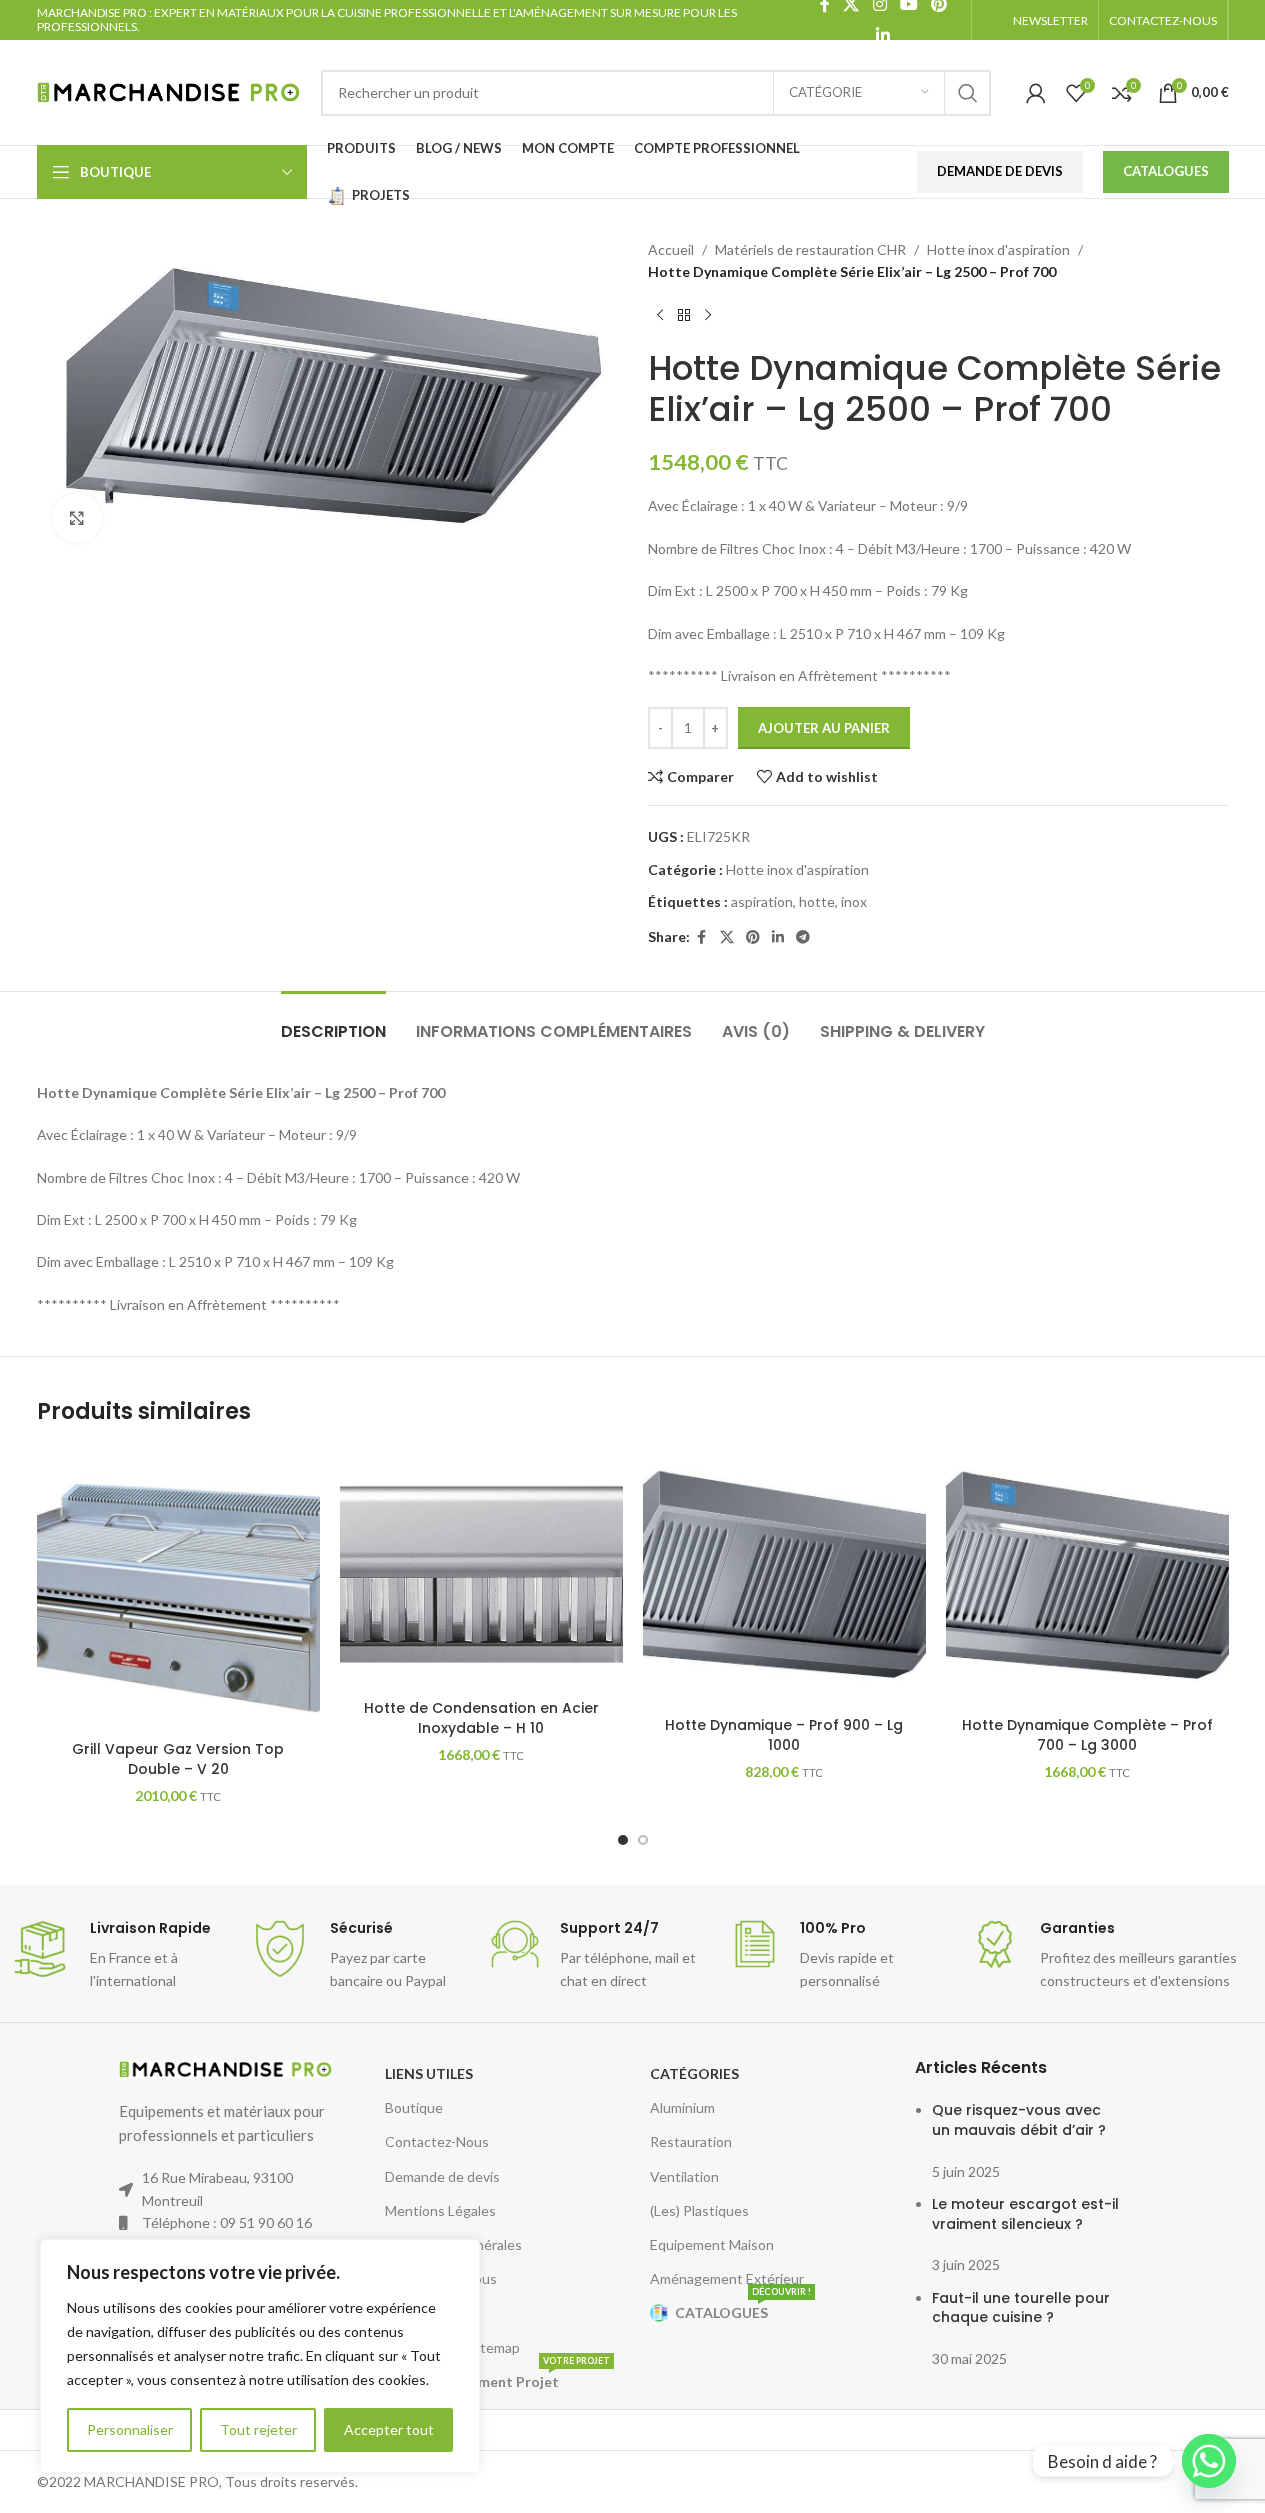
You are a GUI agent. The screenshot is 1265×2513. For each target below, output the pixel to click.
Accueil (671, 249)
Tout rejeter (258, 2429)
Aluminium (682, 2107)
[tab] (333, 1021)
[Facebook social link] (702, 937)
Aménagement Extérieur (727, 2278)
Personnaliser (130, 2429)
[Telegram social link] (803, 937)
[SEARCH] (968, 93)
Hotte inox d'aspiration (998, 249)
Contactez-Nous (437, 2141)
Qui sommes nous (441, 2278)
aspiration (762, 901)
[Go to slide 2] (643, 1840)
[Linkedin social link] (883, 35)
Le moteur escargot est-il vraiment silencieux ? (1025, 2214)
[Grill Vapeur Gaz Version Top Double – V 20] (178, 1589)
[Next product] (708, 316)
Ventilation (684, 2176)
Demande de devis (442, 2176)
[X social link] (727, 937)
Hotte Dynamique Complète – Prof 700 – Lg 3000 (1087, 1735)
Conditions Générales (453, 2244)
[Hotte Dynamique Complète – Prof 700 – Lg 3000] (1087, 1577)
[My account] (1036, 93)
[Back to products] (684, 316)
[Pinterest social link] (753, 937)
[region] (260, 2356)
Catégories (694, 2073)
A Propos (414, 2312)
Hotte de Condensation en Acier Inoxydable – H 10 (481, 1718)
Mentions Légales (440, 2210)
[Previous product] (660, 316)
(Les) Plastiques (699, 2210)
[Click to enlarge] (77, 518)
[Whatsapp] (1209, 2461)
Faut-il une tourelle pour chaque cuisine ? (1021, 2308)
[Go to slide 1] (623, 1840)
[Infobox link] (120, 1955)
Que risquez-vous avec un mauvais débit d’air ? (1019, 2120)
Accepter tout (389, 2429)
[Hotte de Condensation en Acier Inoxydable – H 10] (481, 1569)
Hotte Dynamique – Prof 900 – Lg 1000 (784, 1735)
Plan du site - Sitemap (452, 2347)
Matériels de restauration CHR (810, 249)
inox (854, 901)
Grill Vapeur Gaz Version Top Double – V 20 (178, 1759)
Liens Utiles (429, 2073)
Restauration (691, 2141)
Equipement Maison (712, 2244)
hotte (817, 901)
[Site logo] (169, 90)
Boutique (414, 2107)
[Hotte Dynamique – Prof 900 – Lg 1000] (784, 1577)
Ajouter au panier (824, 728)
